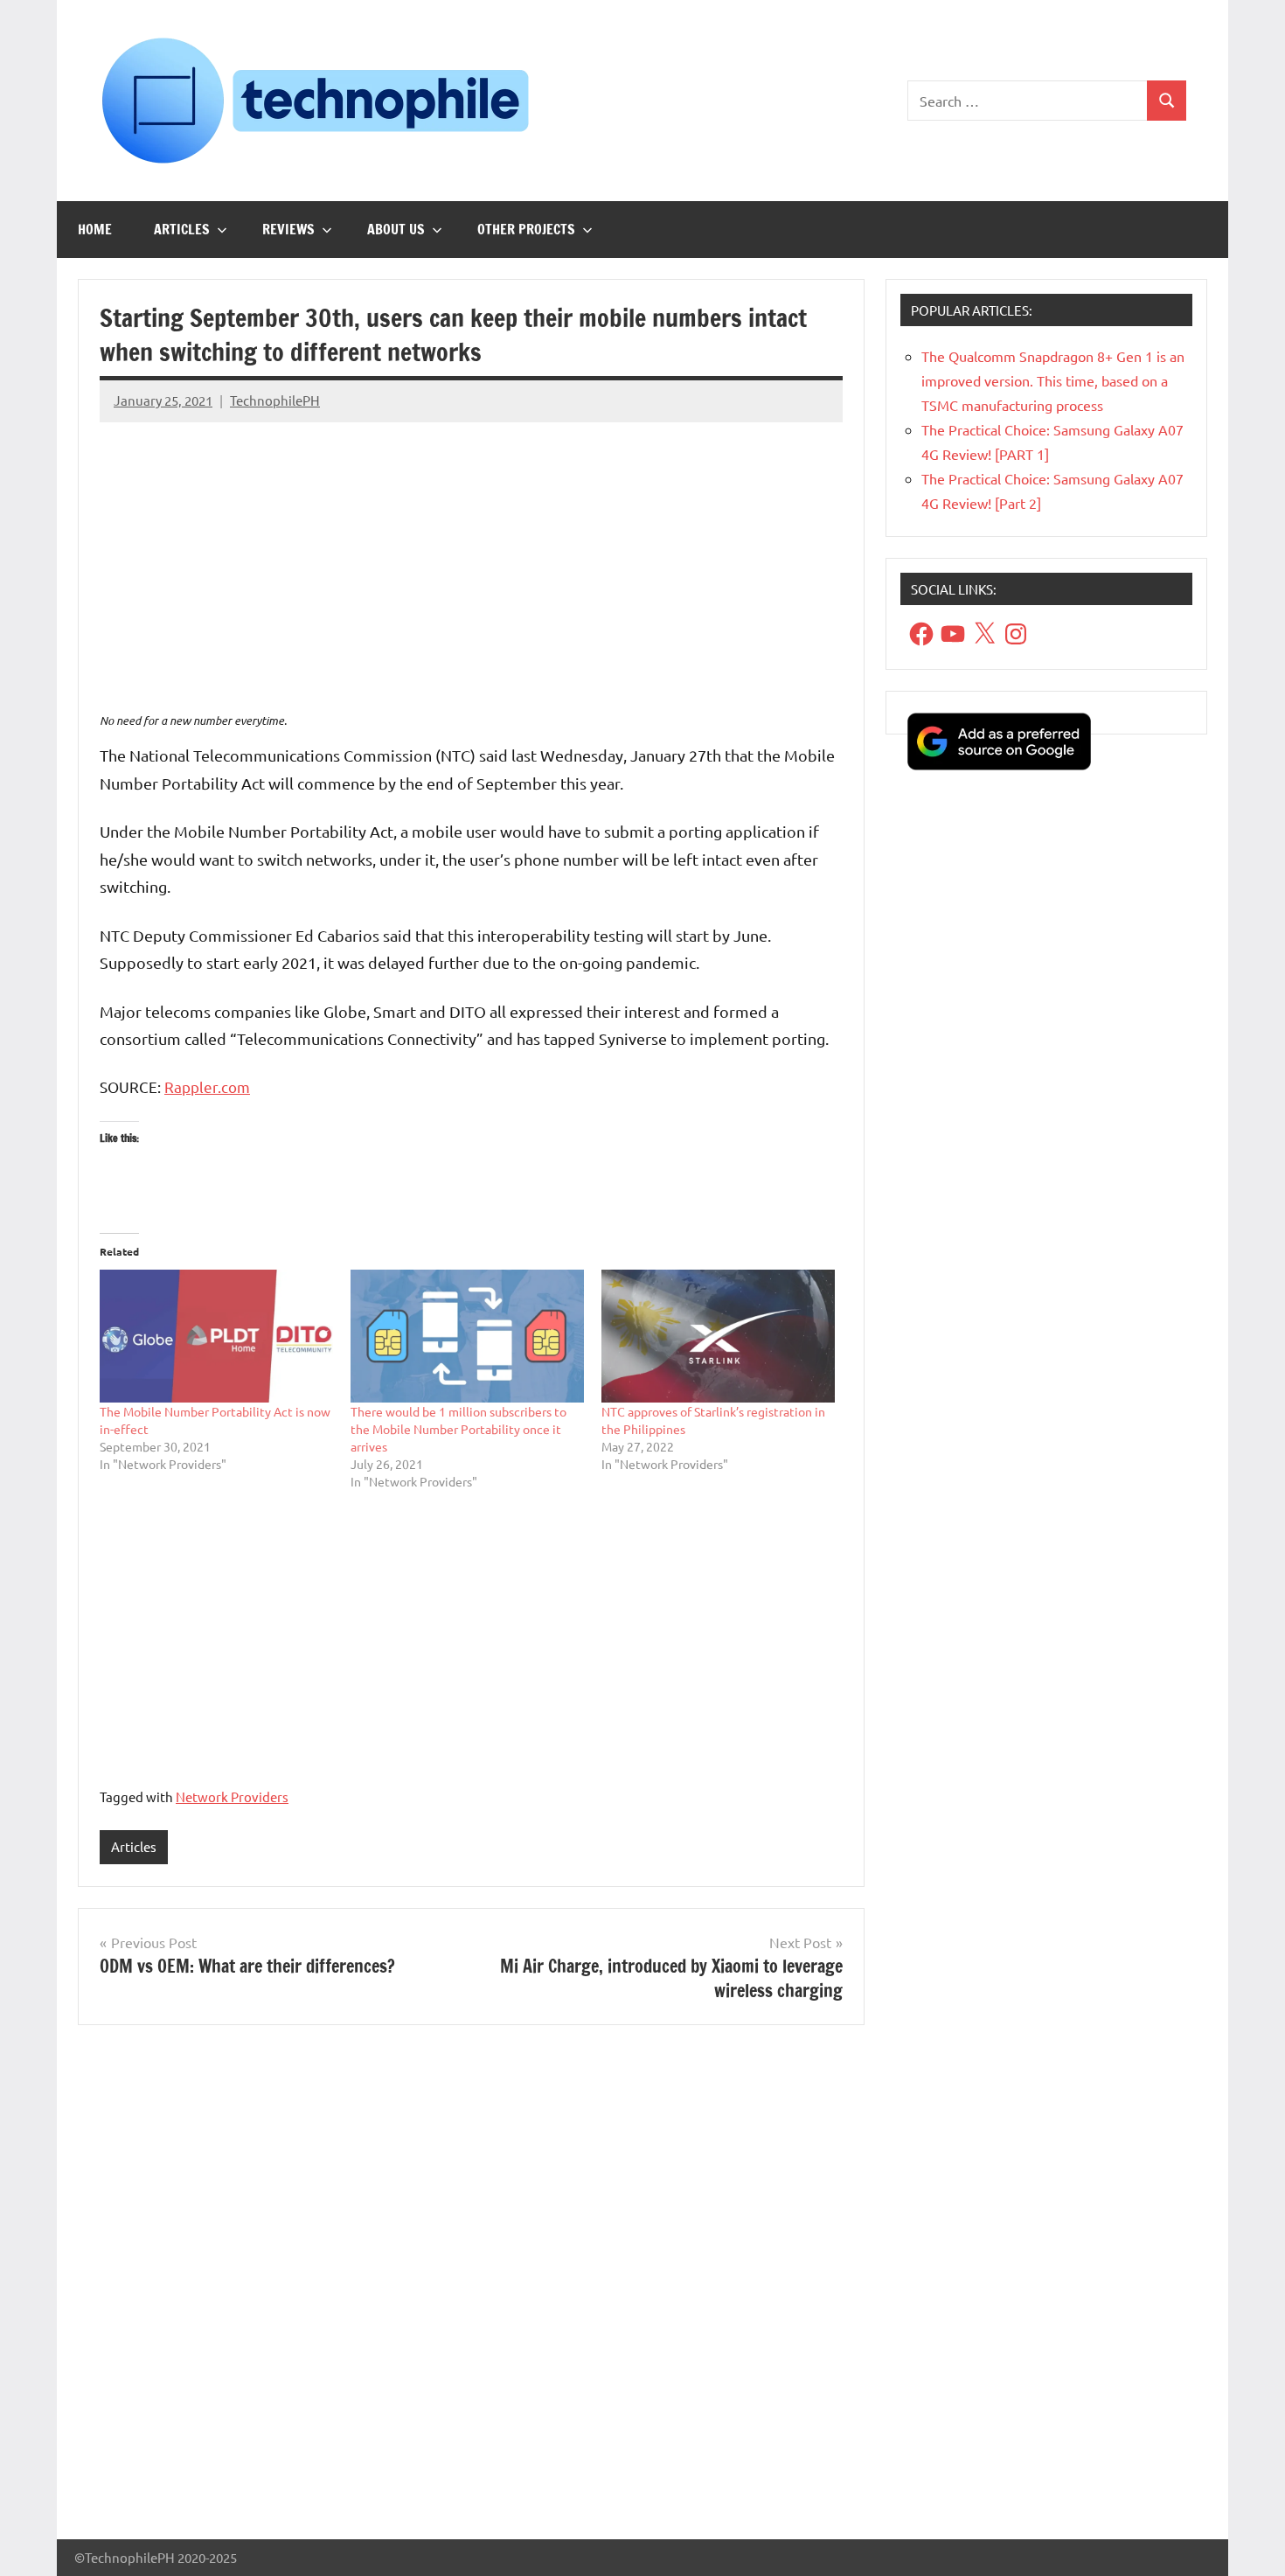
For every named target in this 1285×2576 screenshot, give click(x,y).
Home (95, 229)
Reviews (288, 229)
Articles (182, 229)
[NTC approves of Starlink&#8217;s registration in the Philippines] (718, 1337)
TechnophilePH (275, 400)
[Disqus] (471, 2289)
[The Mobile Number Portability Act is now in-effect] (216, 1337)
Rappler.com (207, 1086)
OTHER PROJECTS (526, 229)
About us (396, 229)
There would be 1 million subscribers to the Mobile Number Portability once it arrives (458, 1429)
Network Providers (232, 1796)
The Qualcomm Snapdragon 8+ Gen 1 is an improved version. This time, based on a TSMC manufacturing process (1053, 380)
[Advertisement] (471, 559)
